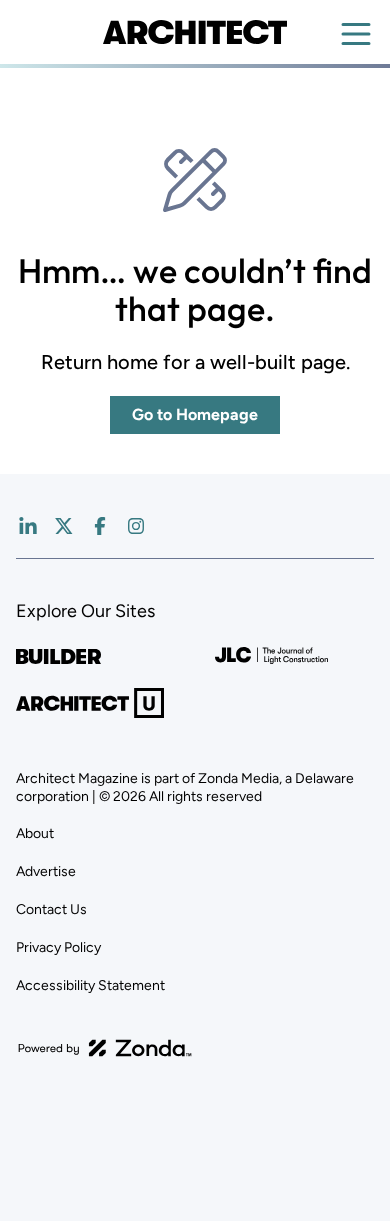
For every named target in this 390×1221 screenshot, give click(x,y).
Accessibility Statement (90, 985)
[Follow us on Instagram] (136, 526)
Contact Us (51, 909)
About (35, 833)
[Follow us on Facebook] (100, 526)
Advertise (46, 871)
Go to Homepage (195, 414)
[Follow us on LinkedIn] (28, 526)
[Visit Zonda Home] (105, 1048)
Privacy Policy (58, 947)
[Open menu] (356, 34)
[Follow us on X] (64, 526)
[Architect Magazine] (194, 32)
